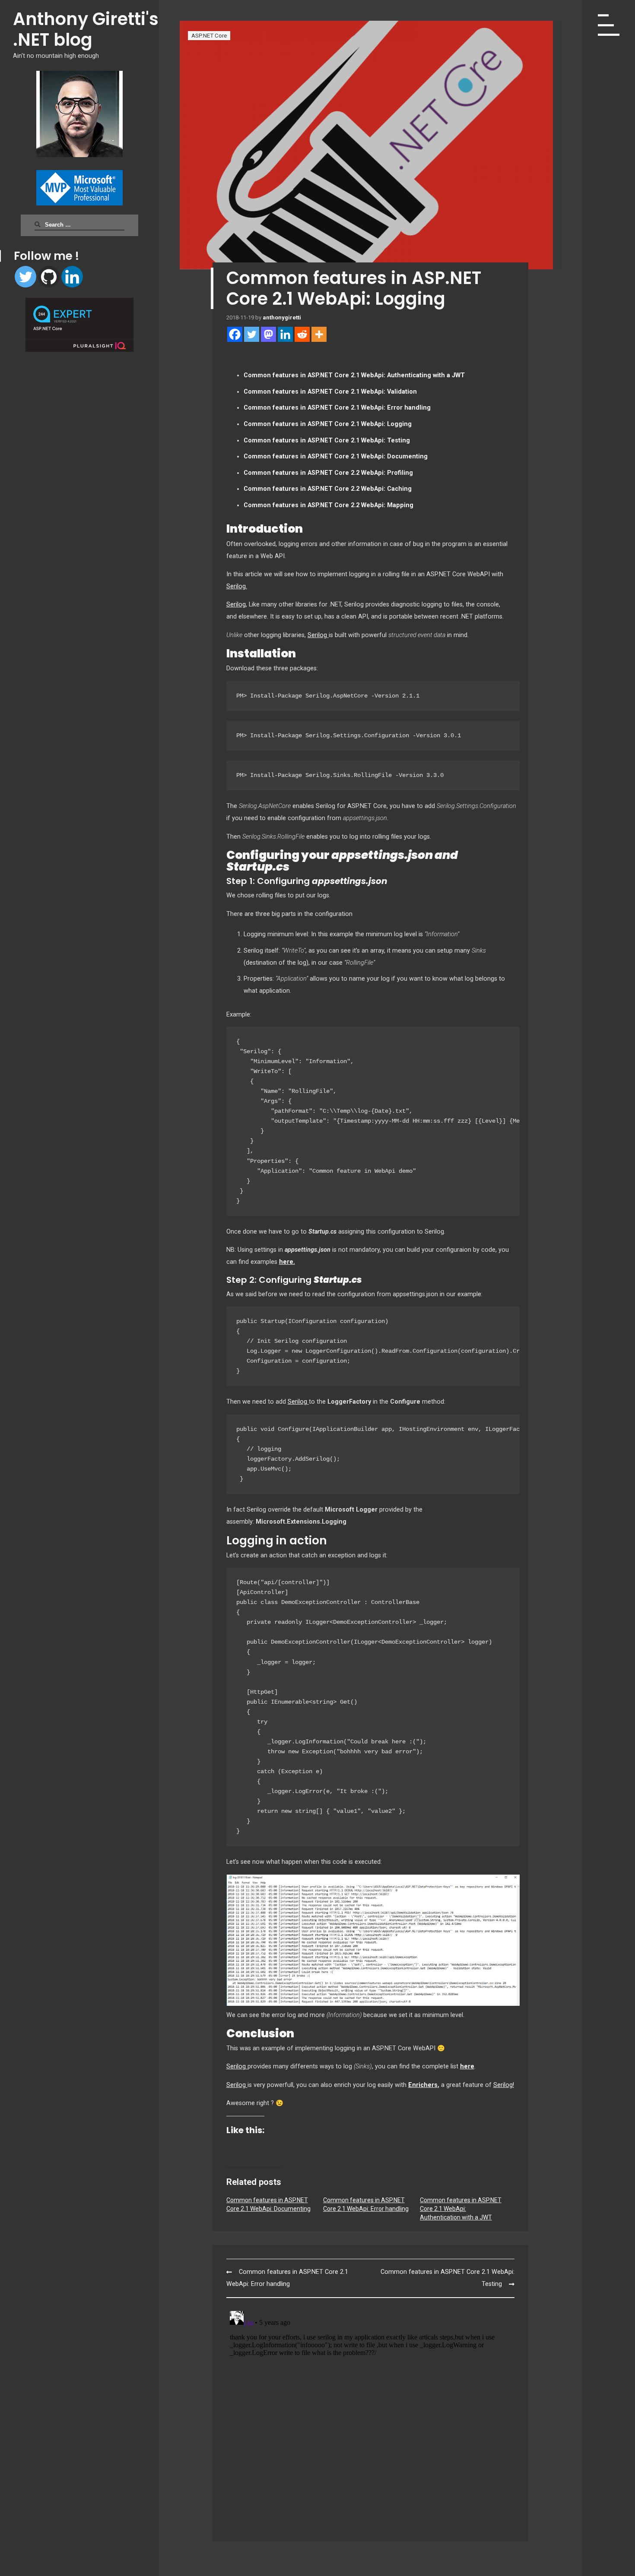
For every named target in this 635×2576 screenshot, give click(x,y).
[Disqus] (371, 2415)
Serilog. (237, 586)
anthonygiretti (282, 317)
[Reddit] (302, 334)
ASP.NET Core (209, 36)
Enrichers (423, 2085)
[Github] (49, 277)
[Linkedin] (72, 277)
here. (287, 1262)
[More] (319, 334)
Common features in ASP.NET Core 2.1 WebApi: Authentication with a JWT (461, 2209)
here (467, 2066)
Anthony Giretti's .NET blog (86, 29)
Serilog (236, 605)
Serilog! (504, 2085)
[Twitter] (25, 277)
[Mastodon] (268, 334)
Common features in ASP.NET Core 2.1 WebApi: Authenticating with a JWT (354, 375)
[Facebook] (235, 334)
